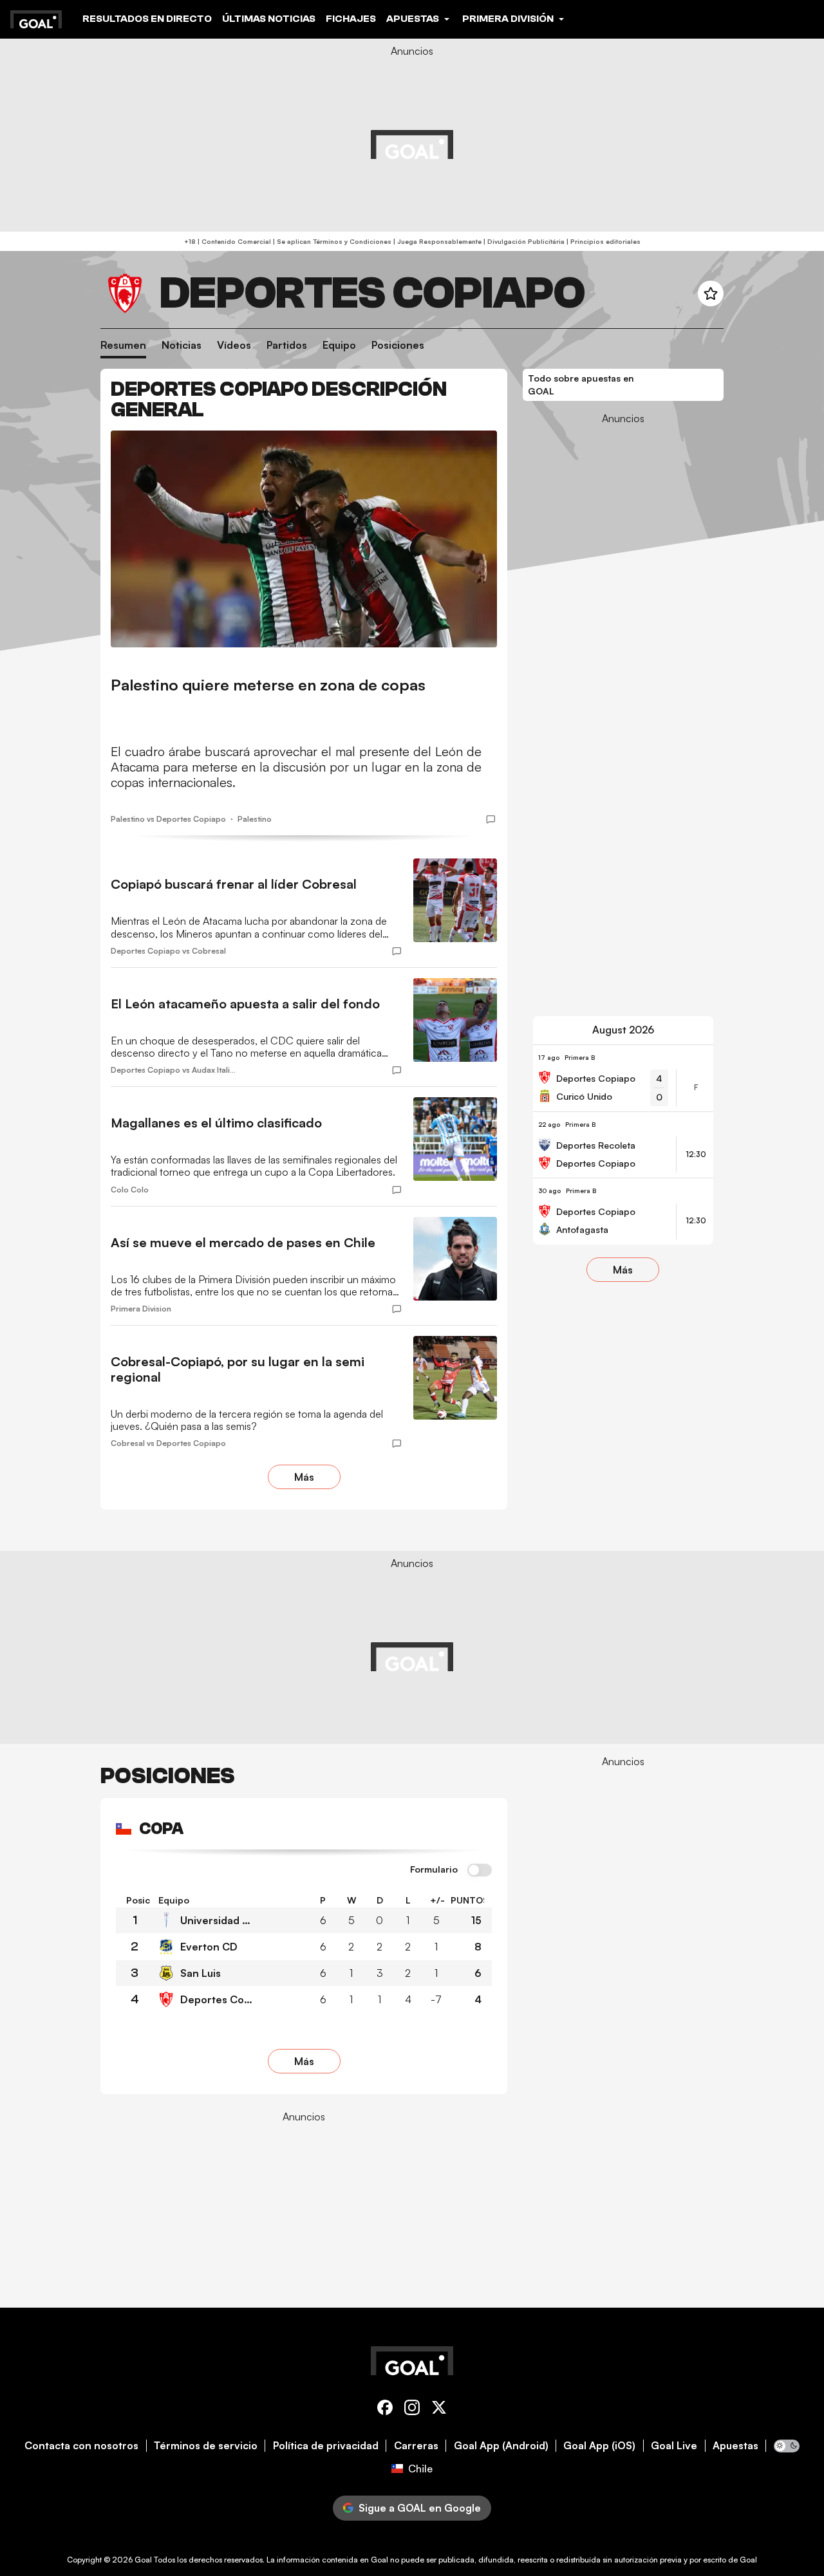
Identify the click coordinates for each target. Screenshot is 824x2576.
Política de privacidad (326, 2446)
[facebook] (385, 2410)
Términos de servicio (206, 2446)
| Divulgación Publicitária (523, 241)
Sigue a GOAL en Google (420, 2508)
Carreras (416, 2446)
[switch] (480, 1871)
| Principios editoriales (603, 241)
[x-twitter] (439, 2410)
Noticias (182, 345)
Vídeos (234, 345)
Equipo (339, 345)
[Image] (304, 539)
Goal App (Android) (501, 2446)
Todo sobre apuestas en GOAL (581, 385)
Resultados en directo (147, 19)
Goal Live (674, 2446)
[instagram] (412, 2410)
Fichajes (351, 19)
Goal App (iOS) (599, 2446)
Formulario (434, 1869)
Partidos (287, 345)
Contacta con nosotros (81, 2446)
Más (304, 1477)
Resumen (123, 345)
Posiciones (398, 345)
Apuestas (735, 2446)
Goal (143, 2560)
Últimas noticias (269, 19)
